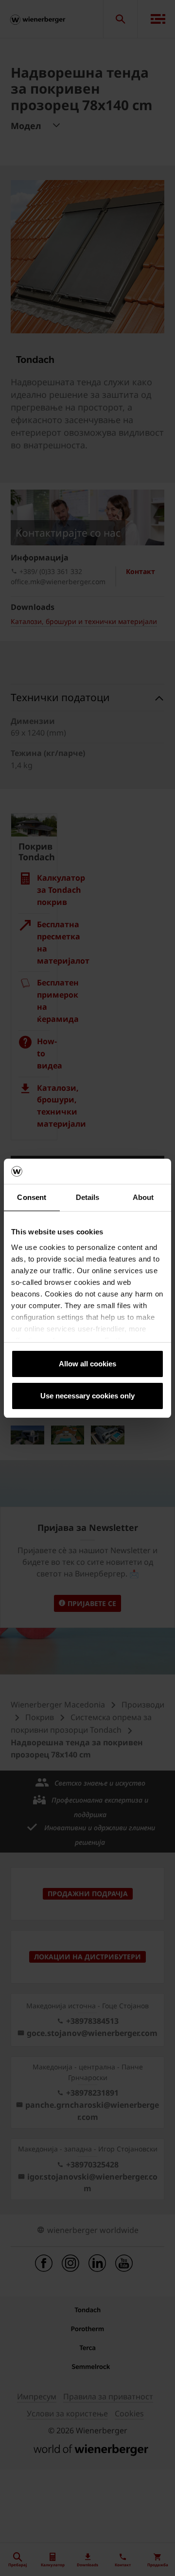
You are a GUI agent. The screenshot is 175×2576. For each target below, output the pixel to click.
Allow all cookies (87, 1364)
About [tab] (143, 1197)
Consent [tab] (32, 1197)
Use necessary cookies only (87, 1396)
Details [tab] (88, 1197)
